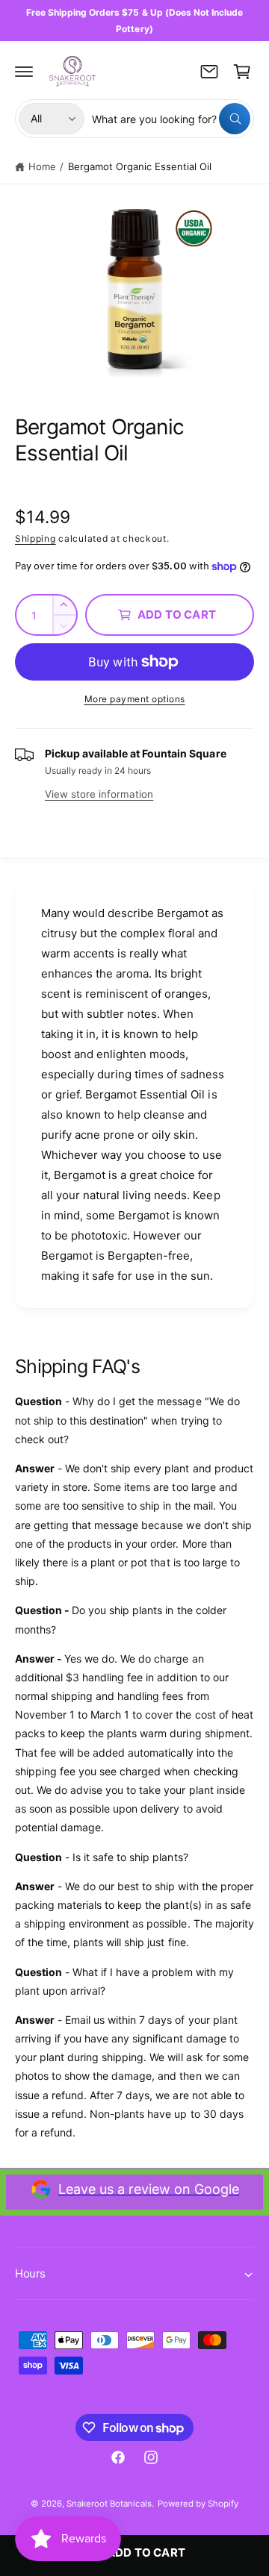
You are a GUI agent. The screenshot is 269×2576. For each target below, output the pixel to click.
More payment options (135, 699)
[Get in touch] (209, 72)
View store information (99, 794)
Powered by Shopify (198, 2504)
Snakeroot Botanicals (109, 2504)
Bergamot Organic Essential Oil (140, 166)
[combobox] (171, 119)
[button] (24, 72)
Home (42, 166)
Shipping (35, 538)
